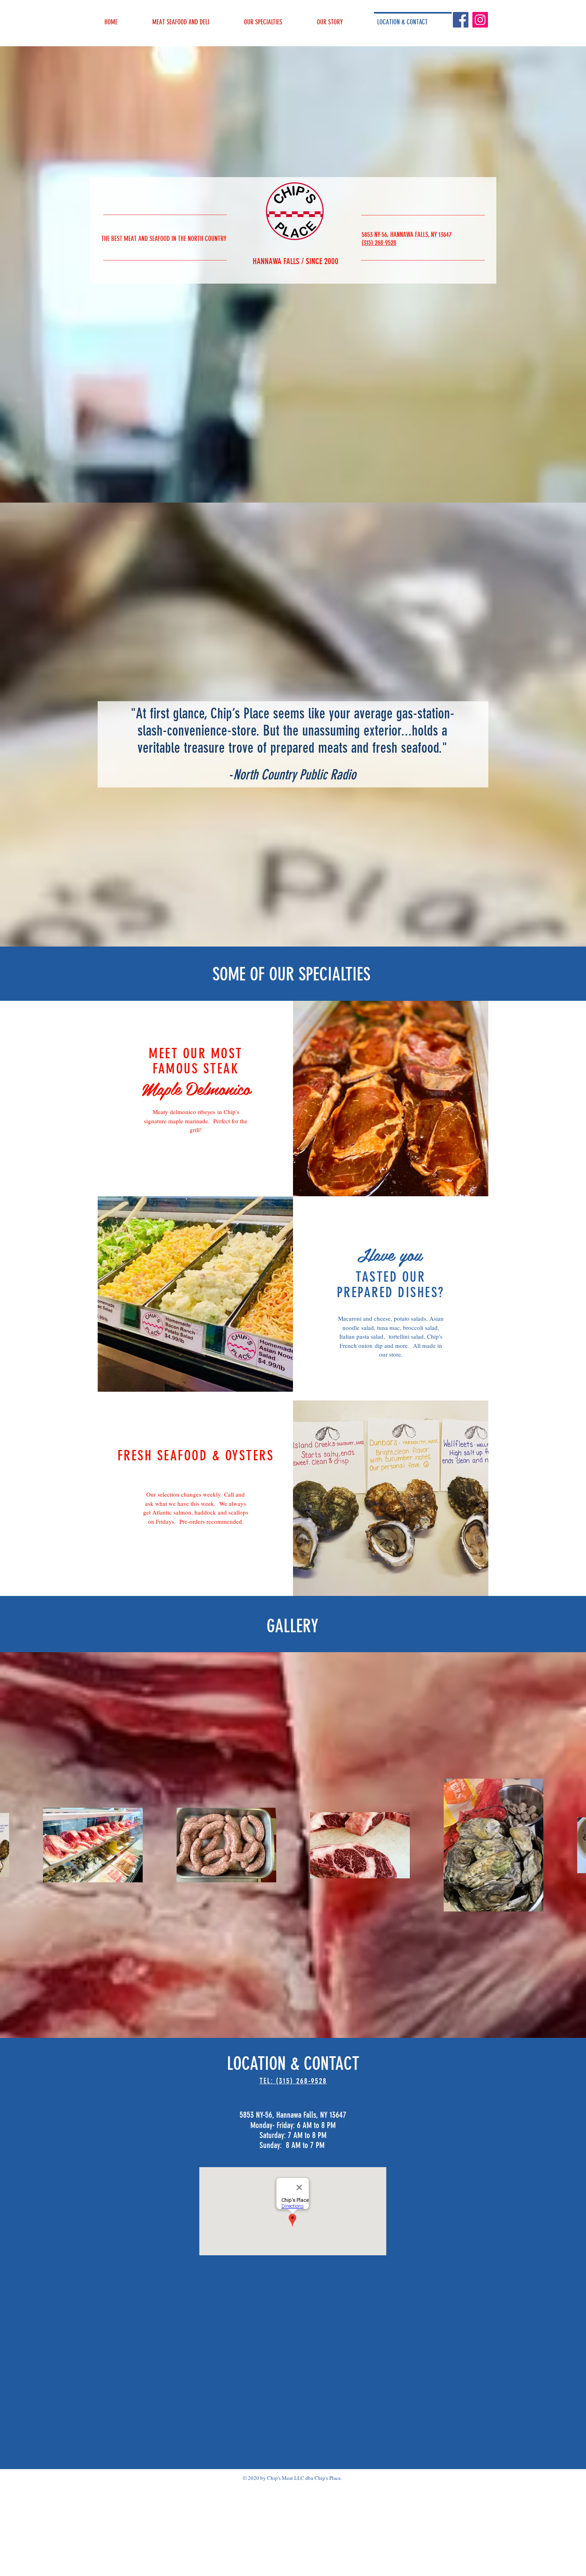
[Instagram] (480, 20)
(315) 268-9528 (379, 243)
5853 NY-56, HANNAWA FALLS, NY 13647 (407, 235)
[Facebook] (461, 20)
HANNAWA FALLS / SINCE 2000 (296, 261)
